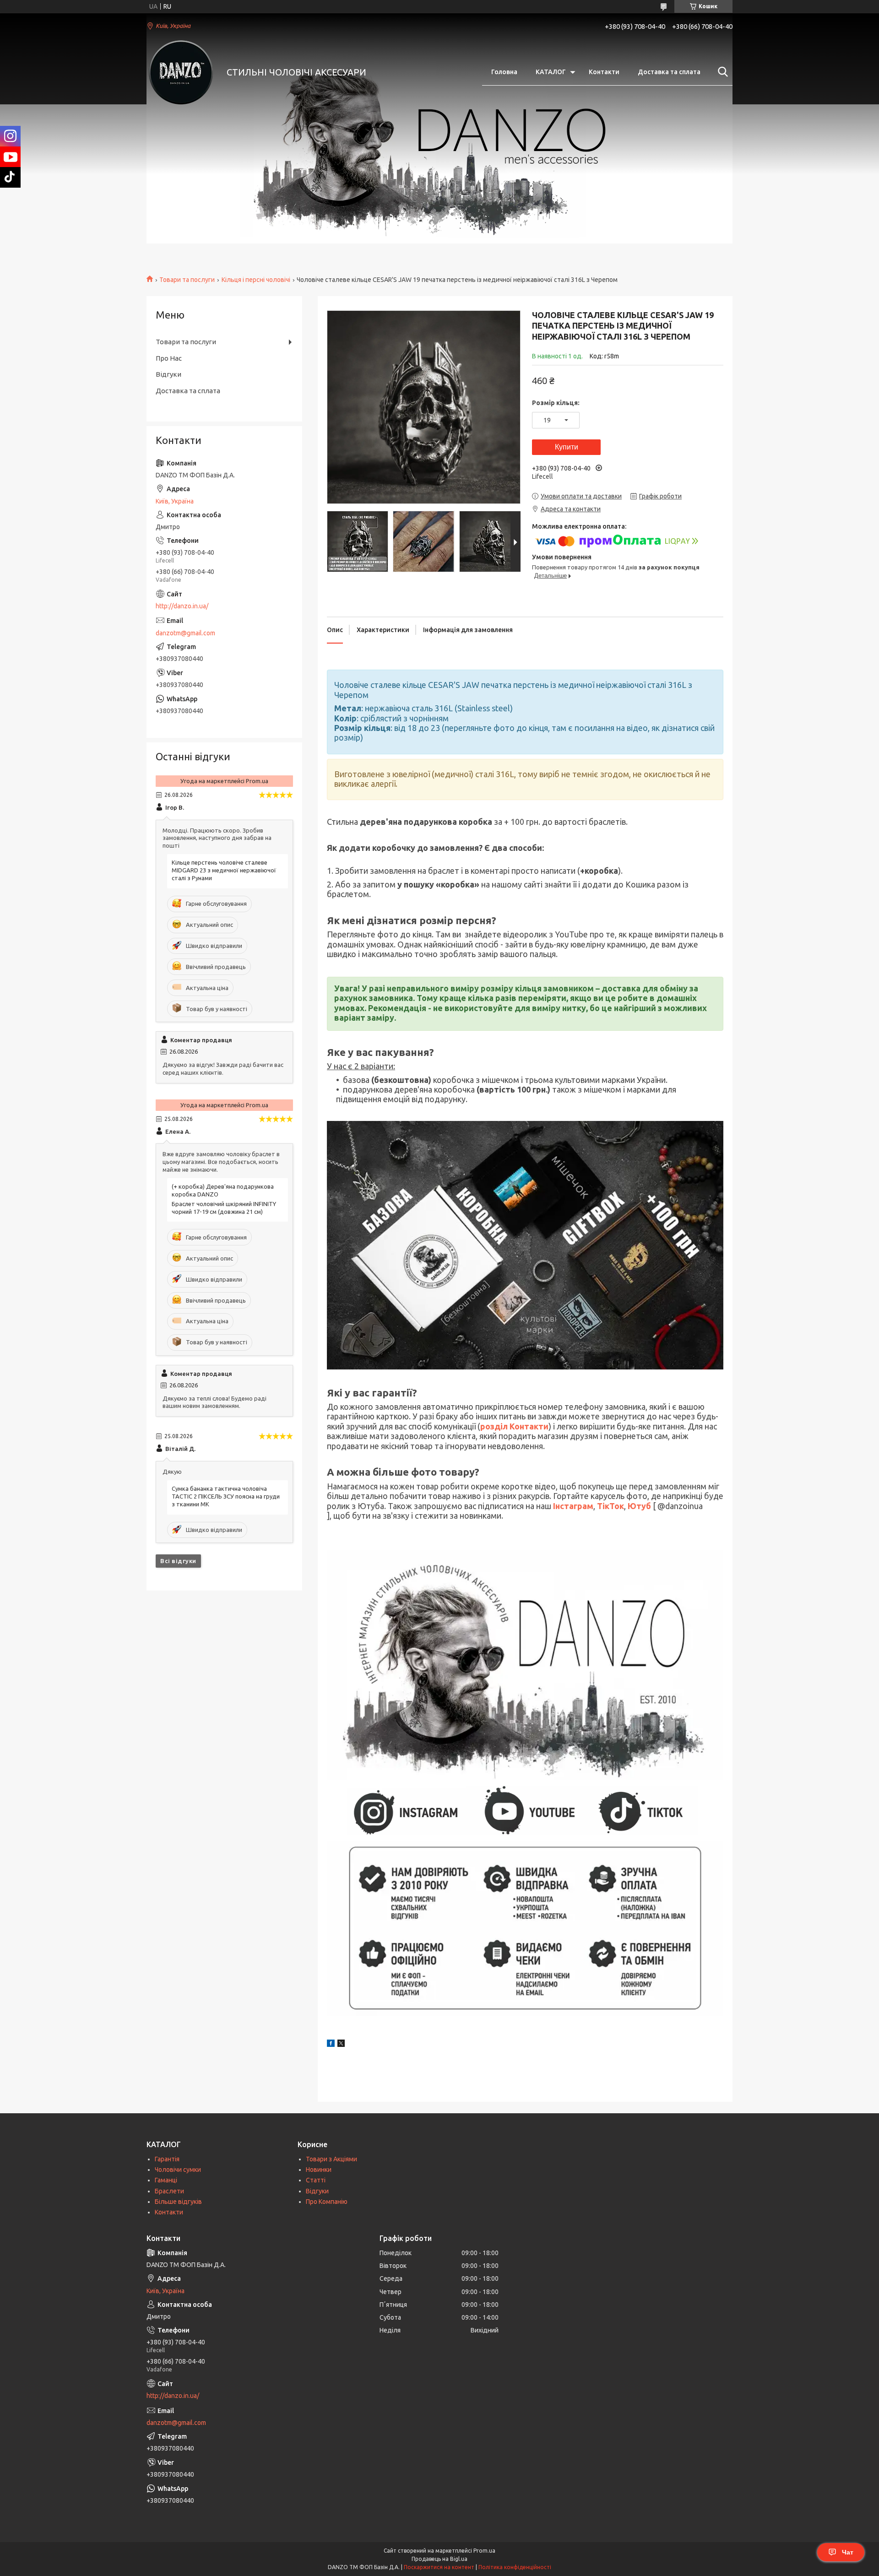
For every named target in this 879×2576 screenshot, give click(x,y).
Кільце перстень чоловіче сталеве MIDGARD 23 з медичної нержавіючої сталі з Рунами (224, 870)
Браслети (169, 2191)
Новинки (319, 2170)
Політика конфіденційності (515, 2567)
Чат (848, 2552)
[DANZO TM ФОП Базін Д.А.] (181, 72)
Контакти (604, 72)
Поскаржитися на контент (439, 2567)
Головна (504, 72)
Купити (567, 447)
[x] (341, 2045)
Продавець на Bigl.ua (439, 2559)
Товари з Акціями (331, 2159)
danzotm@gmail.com (185, 633)
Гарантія (167, 2159)
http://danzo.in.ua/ (182, 606)
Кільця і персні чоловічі (256, 280)
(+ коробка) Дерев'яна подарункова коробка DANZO (223, 1190)
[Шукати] (721, 72)
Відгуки (168, 374)
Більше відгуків (178, 2202)
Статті (316, 2180)
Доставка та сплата (669, 72)
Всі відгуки (178, 1561)
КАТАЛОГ (551, 72)
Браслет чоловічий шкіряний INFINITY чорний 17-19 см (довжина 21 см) (224, 1208)
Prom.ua (484, 2551)
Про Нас (169, 358)
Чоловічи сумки (178, 2170)
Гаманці (166, 2180)
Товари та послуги (187, 280)
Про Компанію (327, 2202)
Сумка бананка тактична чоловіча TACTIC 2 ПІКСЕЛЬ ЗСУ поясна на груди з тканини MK (226, 1496)
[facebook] (331, 2045)
